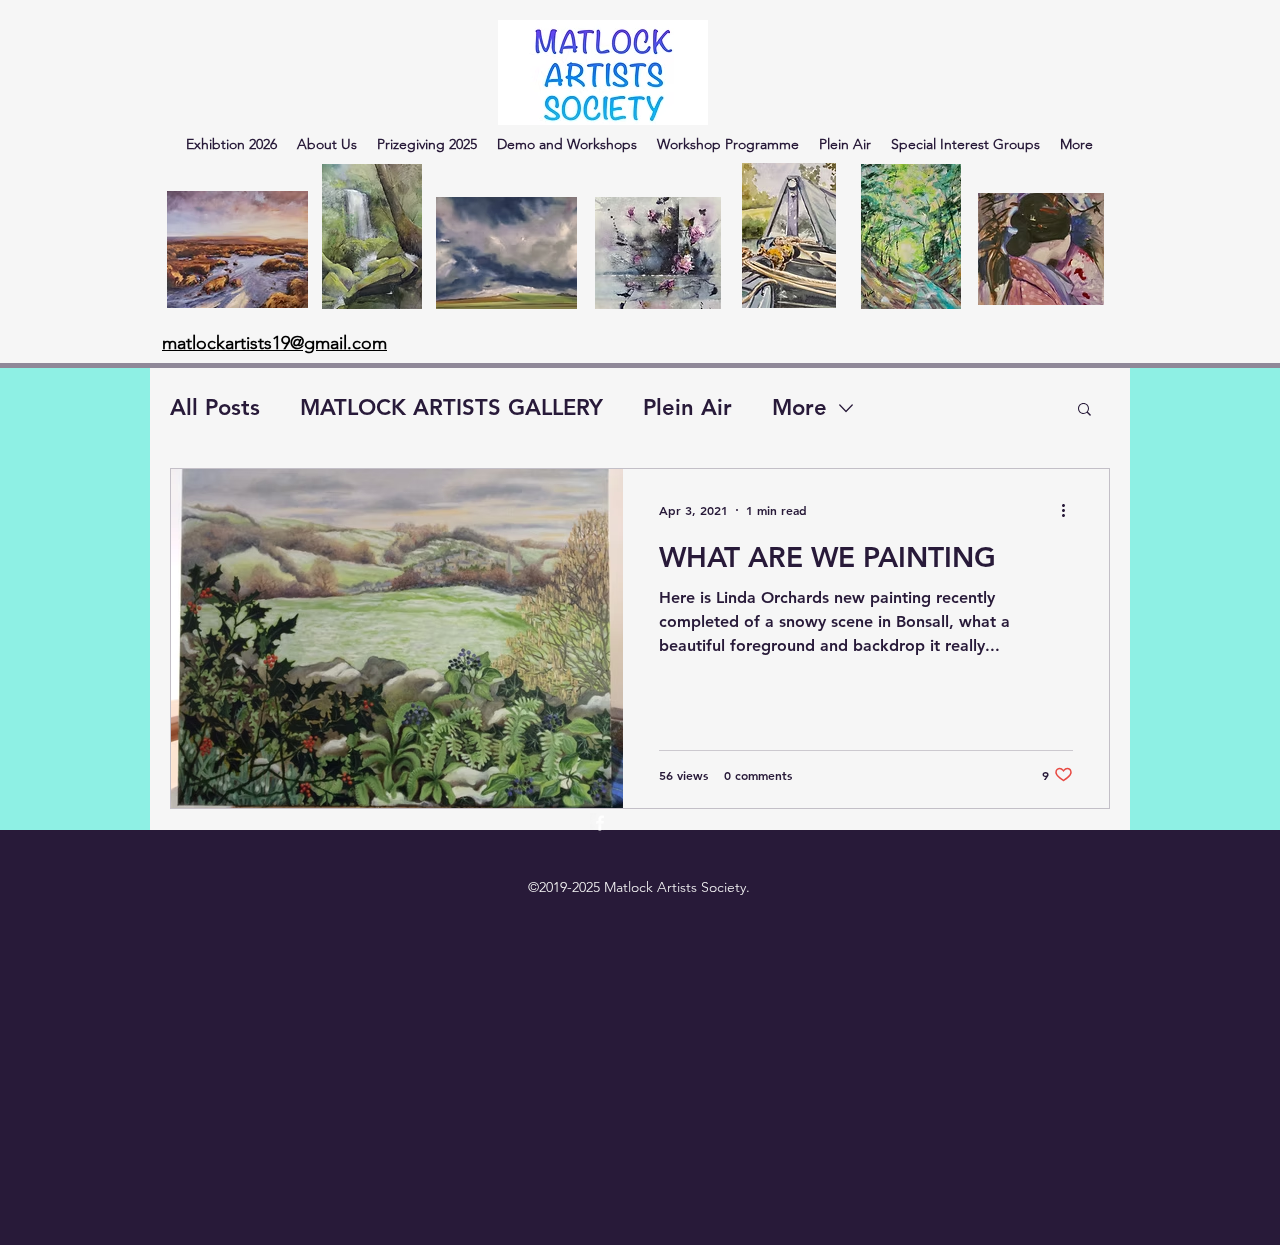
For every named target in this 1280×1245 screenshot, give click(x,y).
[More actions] (1070, 510)
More (799, 407)
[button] (1084, 410)
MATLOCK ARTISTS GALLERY (451, 407)
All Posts (215, 407)
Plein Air (687, 407)
